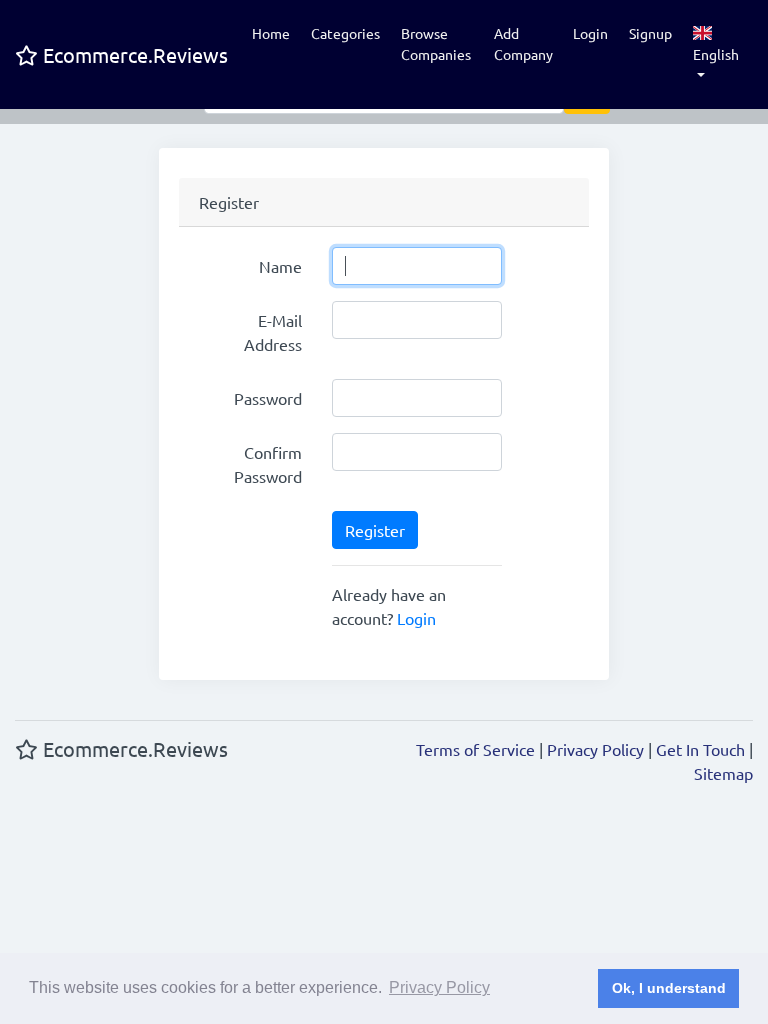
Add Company (523, 43)
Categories (345, 33)
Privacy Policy (595, 749)
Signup (650, 33)
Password (268, 398)
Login (590, 33)
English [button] (716, 54)
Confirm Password (268, 464)
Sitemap (723, 773)
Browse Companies (436, 43)
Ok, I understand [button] (669, 988)
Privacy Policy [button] (439, 987)
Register (375, 530)
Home (271, 33)
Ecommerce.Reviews (133, 54)
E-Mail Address (273, 332)
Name (280, 266)
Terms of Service (475, 749)
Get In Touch (700, 749)
